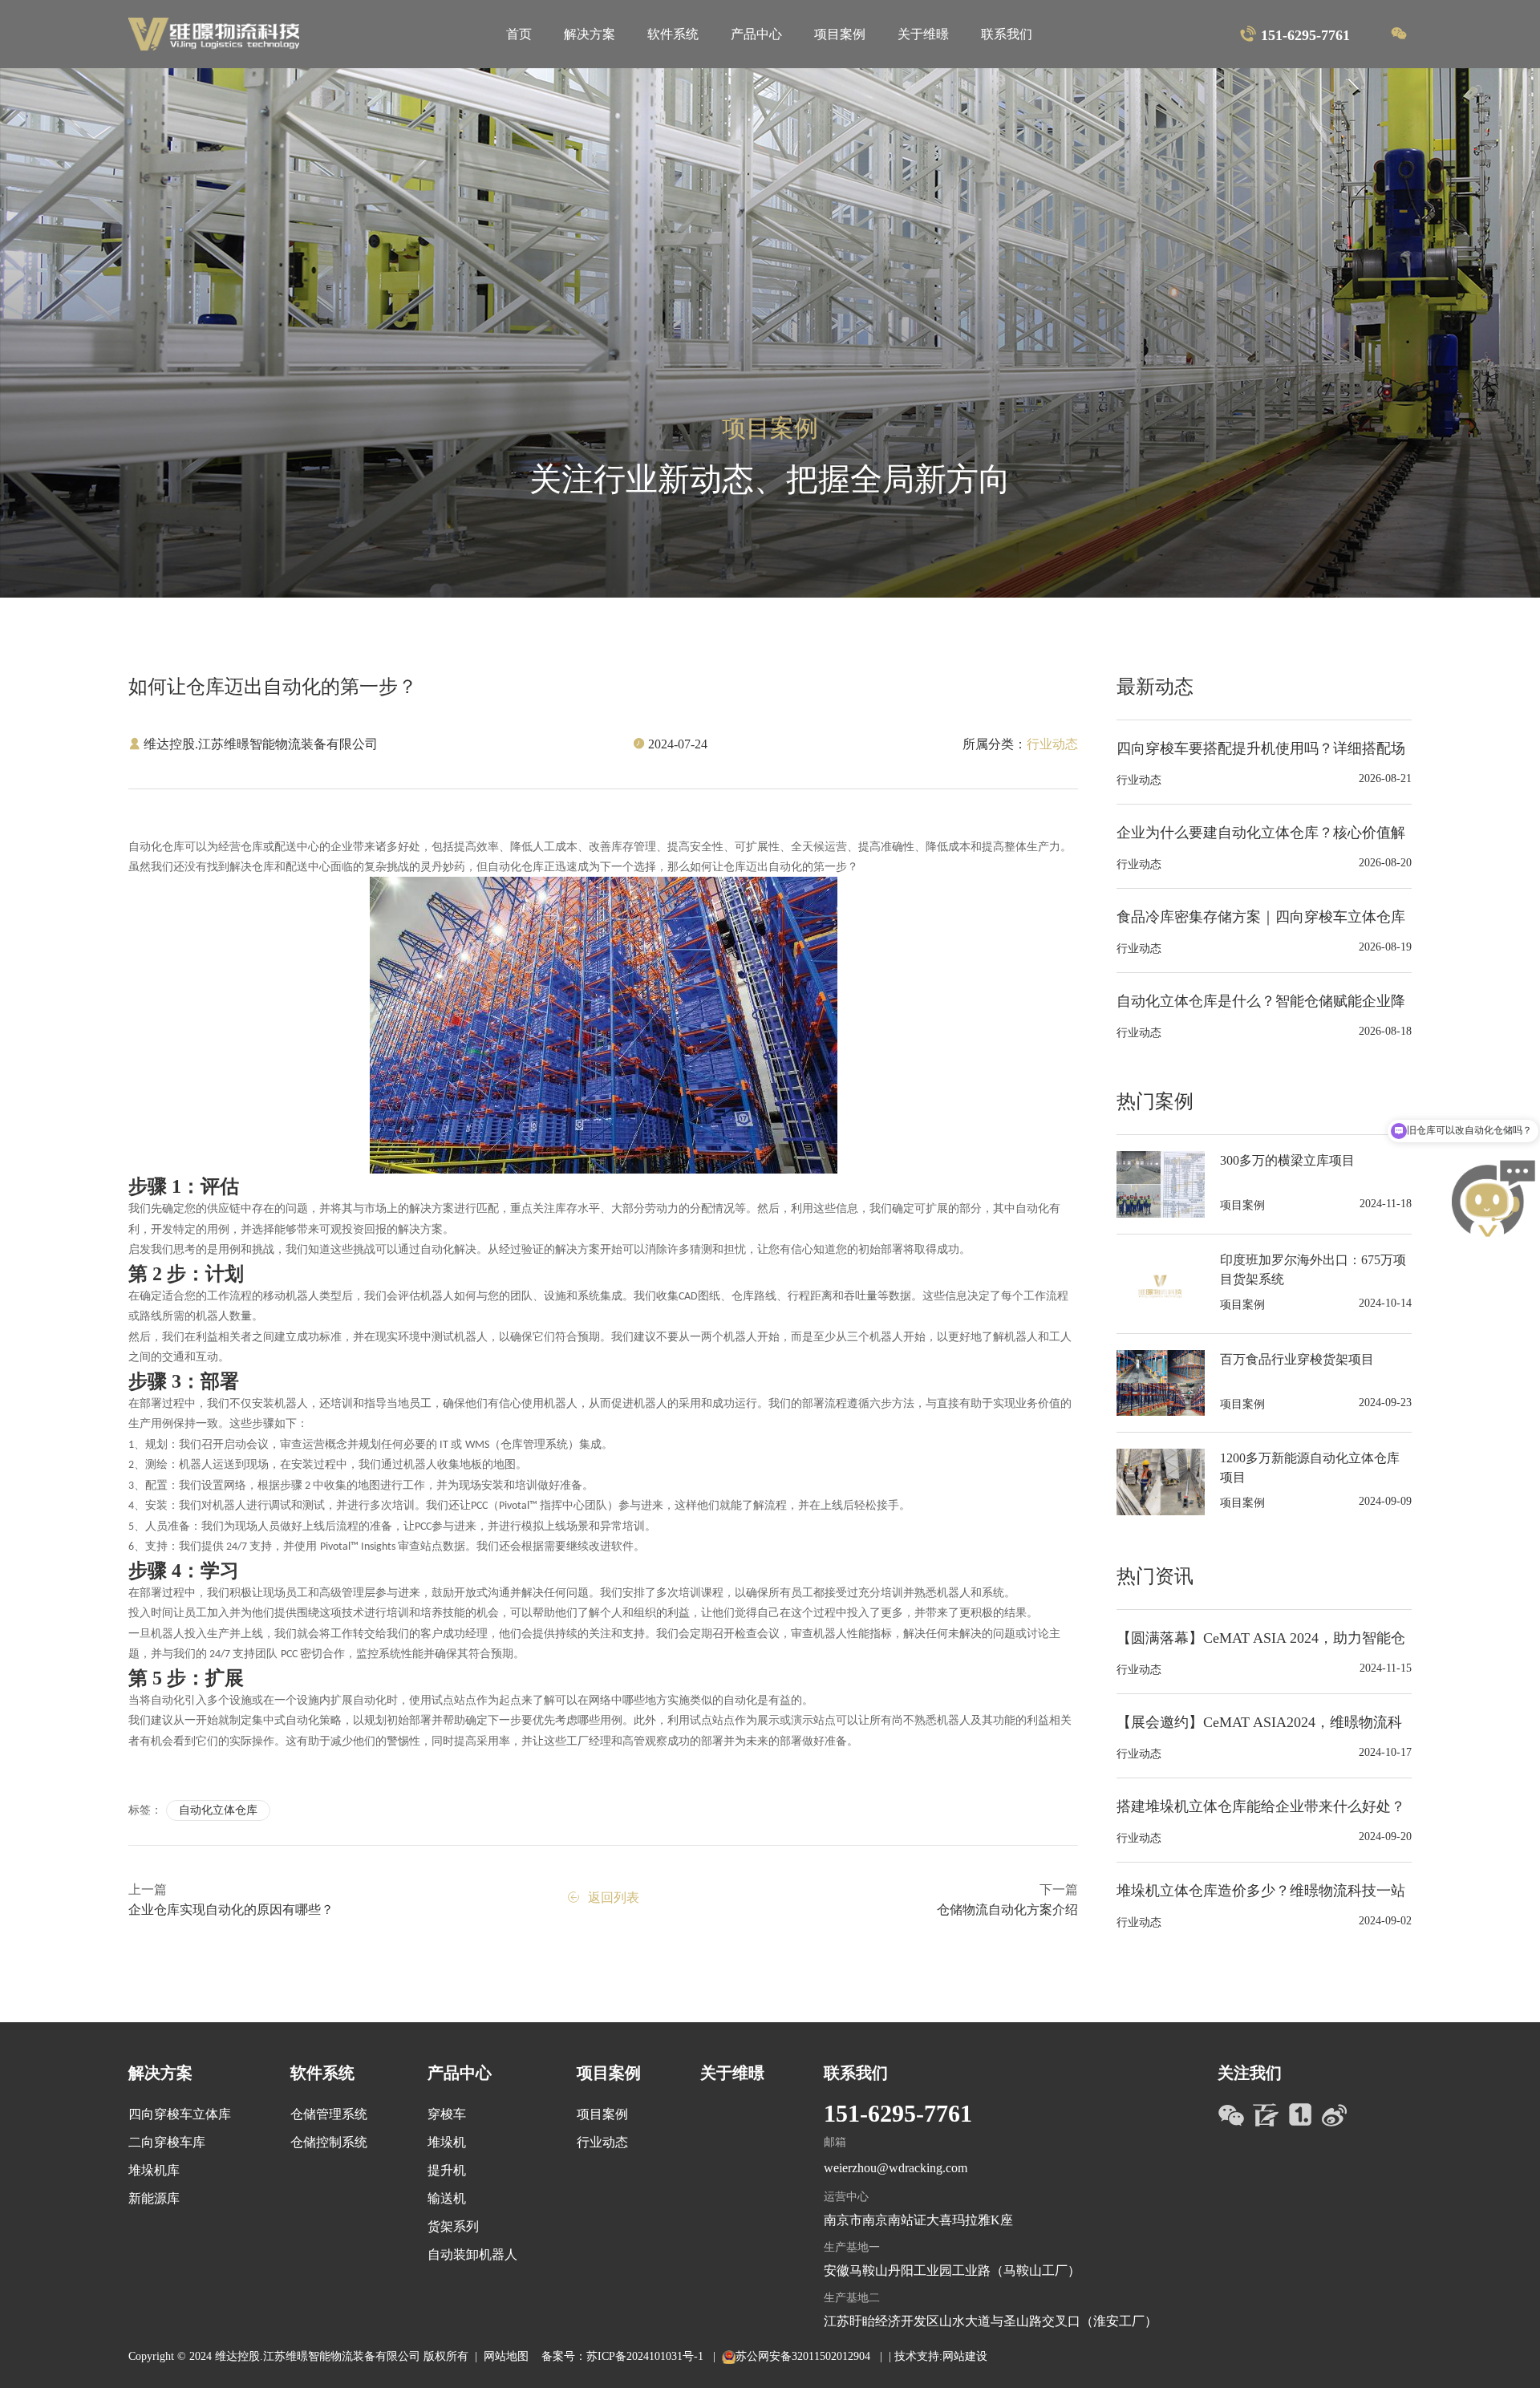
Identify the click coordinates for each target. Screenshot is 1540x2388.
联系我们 (1007, 34)
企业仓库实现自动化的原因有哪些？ (231, 1910)
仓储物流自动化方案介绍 (1007, 1910)
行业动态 (602, 2142)
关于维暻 (923, 34)
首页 (519, 34)
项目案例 (840, 34)
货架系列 (453, 2226)
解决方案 (590, 34)
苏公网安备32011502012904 (804, 2356)
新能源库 (154, 2198)
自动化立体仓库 (218, 1810)
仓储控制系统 (329, 2142)
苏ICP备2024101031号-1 (646, 2356)
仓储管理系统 (329, 2114)
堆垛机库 (154, 2170)
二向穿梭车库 (167, 2142)
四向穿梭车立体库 (180, 2114)
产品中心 (756, 34)
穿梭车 (447, 2114)
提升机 (447, 2170)
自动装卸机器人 (472, 2254)
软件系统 (673, 34)
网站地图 (506, 2356)
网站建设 (965, 2356)
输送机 (447, 2198)
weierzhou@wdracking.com (896, 2168)
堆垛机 (447, 2142)
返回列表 (614, 1897)
